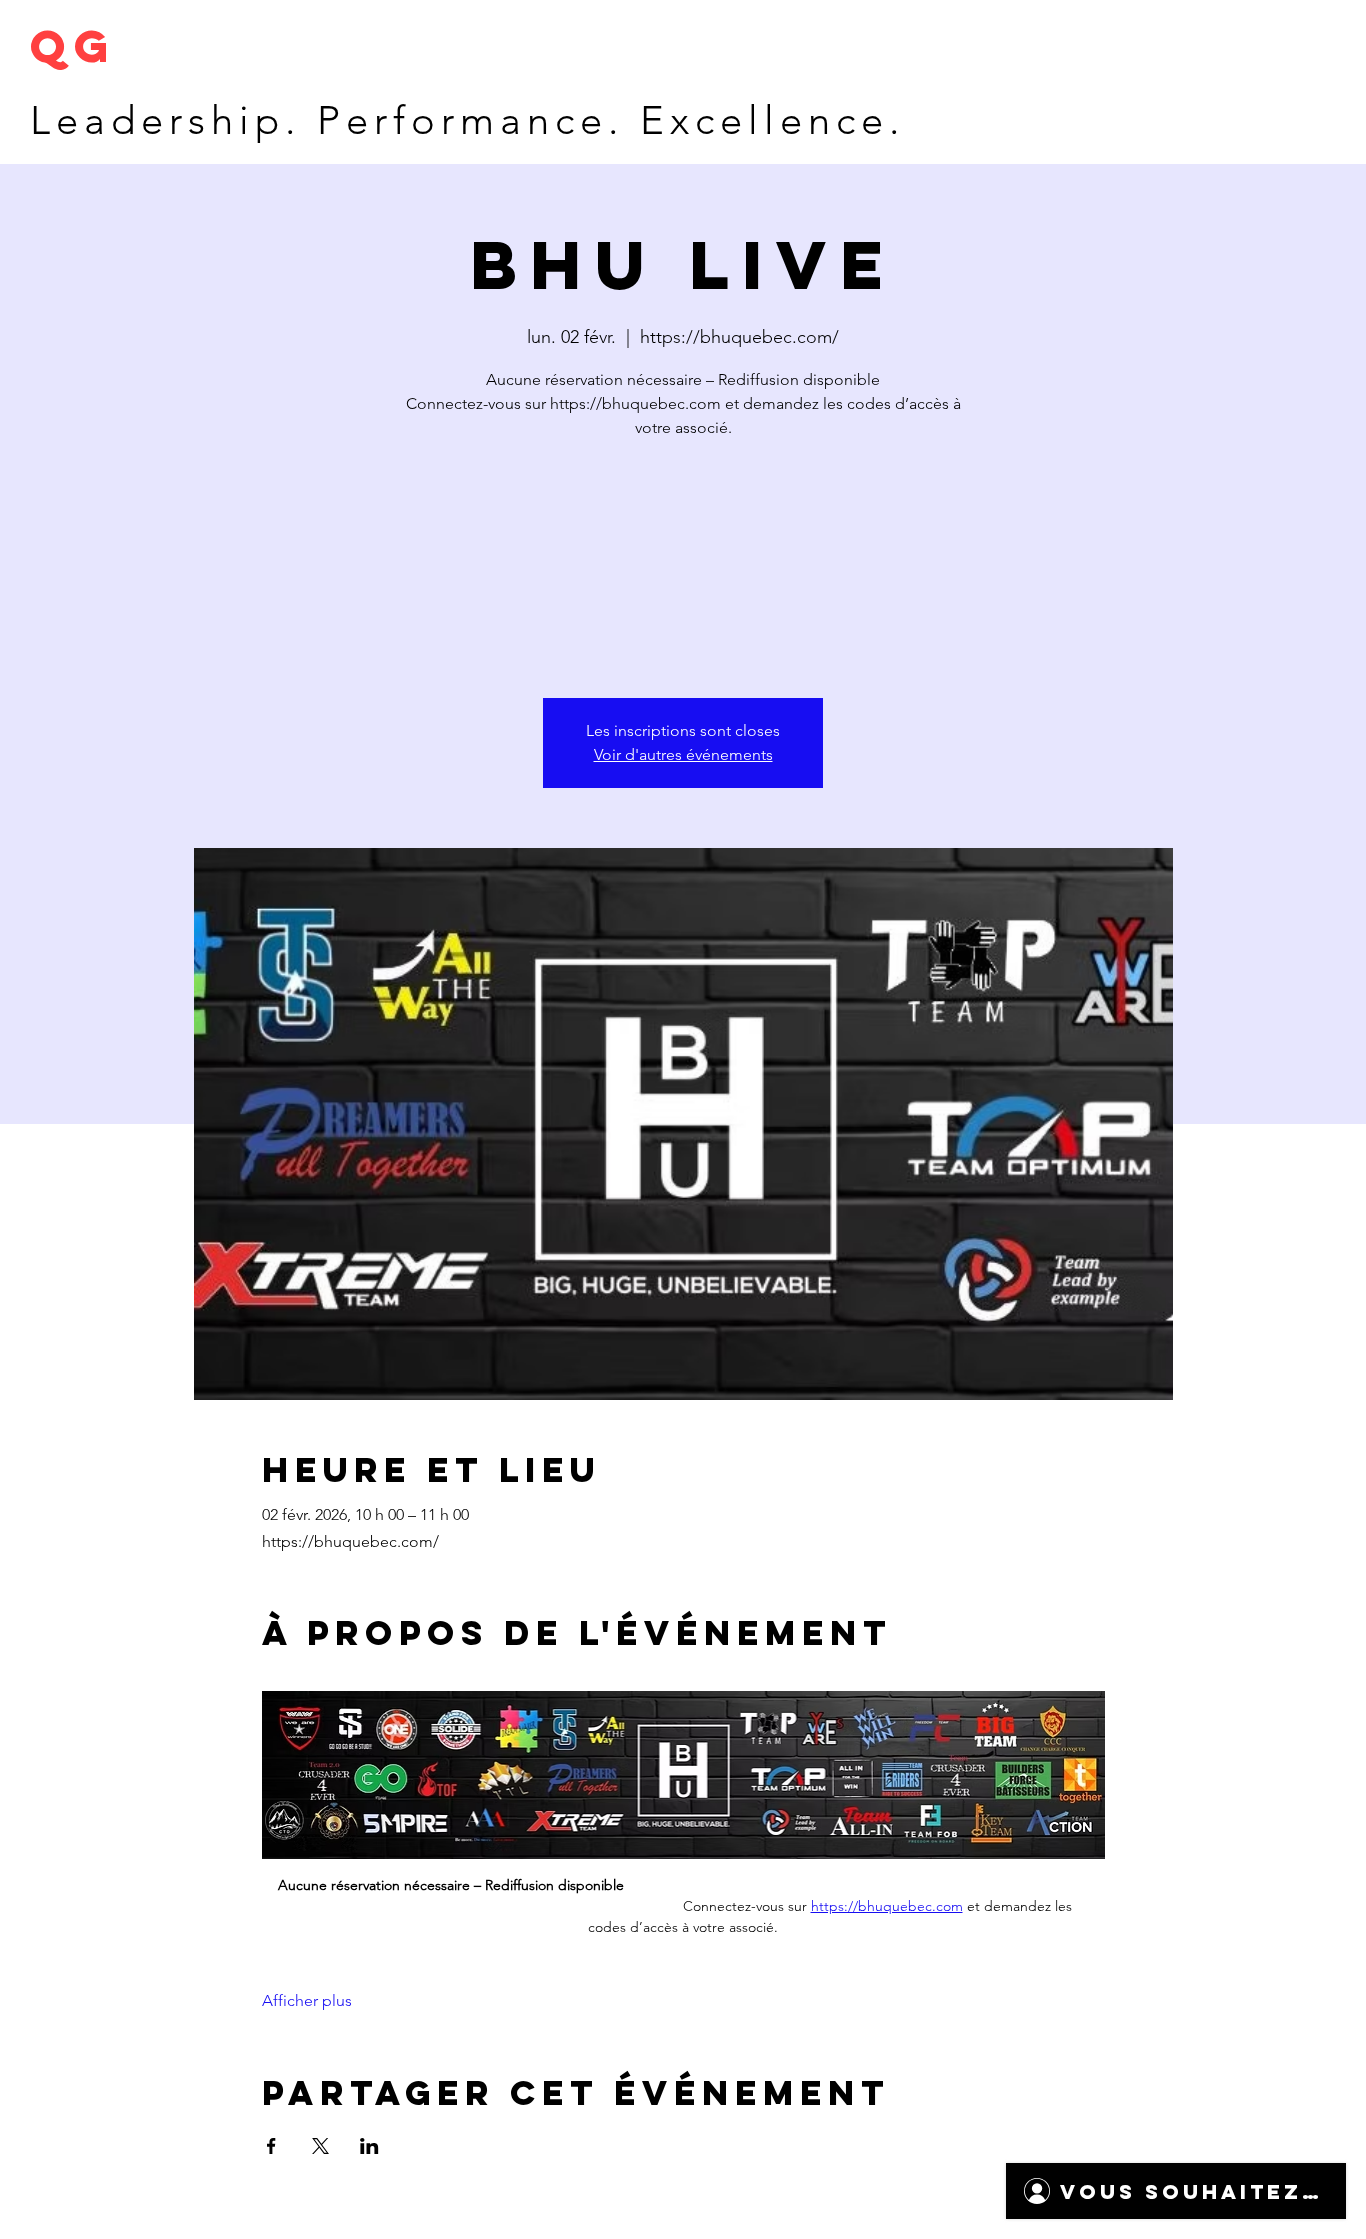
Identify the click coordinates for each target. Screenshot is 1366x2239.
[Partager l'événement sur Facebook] (271, 2146)
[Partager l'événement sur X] (320, 2146)
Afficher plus (307, 2000)
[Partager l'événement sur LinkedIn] (369, 2146)
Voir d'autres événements (683, 754)
